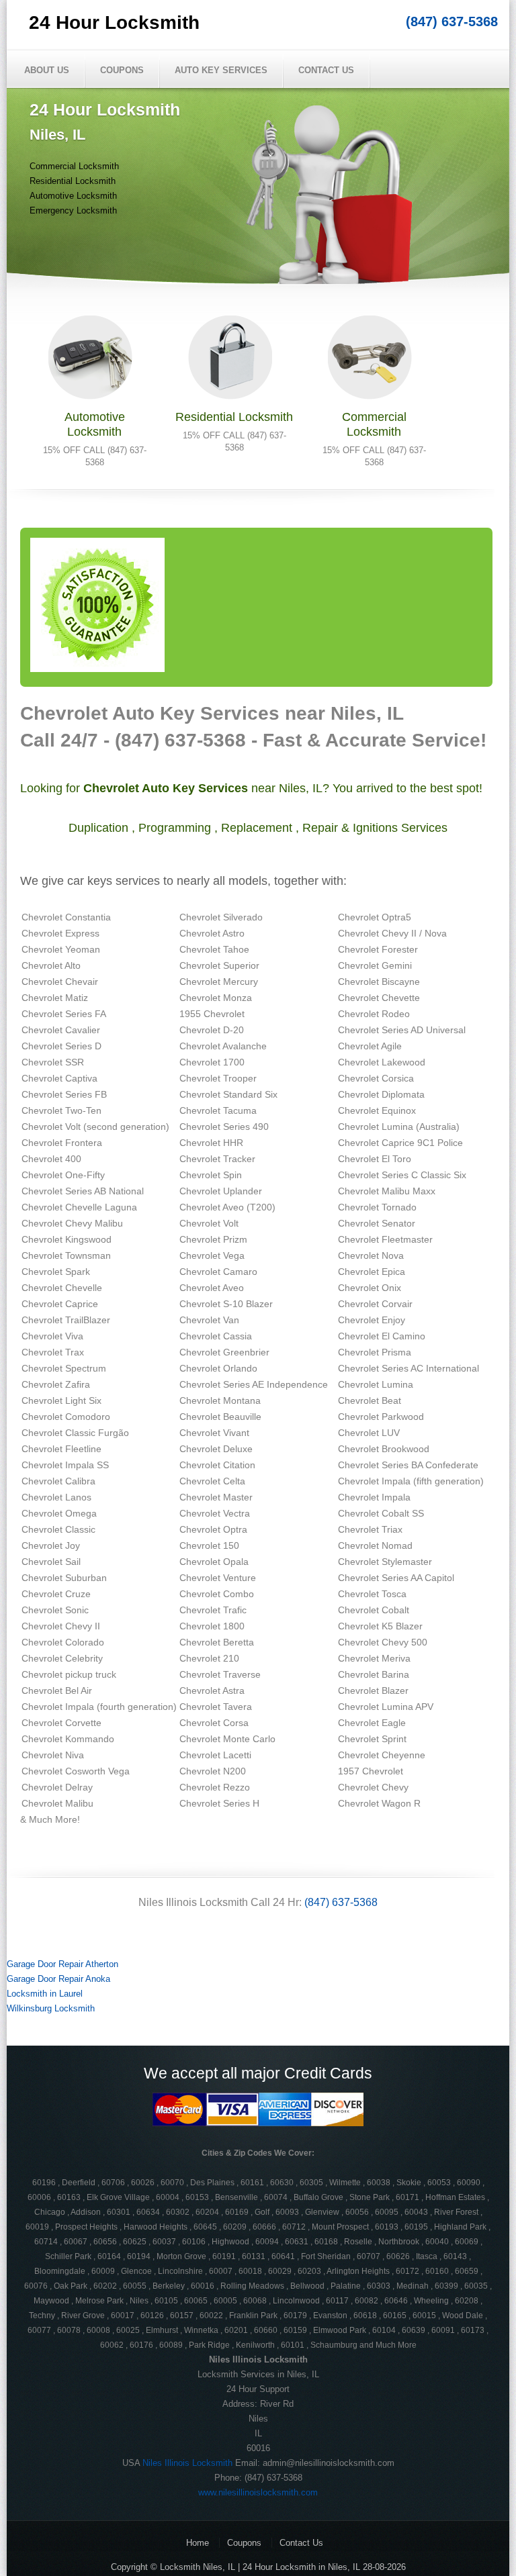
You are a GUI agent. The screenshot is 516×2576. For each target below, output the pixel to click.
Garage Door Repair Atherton (62, 1964)
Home (198, 2543)
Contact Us (326, 70)
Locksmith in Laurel (45, 1994)
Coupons (122, 70)
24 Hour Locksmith (114, 22)
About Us (47, 70)
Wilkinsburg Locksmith (51, 2008)
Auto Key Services (221, 70)
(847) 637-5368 (452, 21)
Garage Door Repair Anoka (58, 1979)
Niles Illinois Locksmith (187, 2463)
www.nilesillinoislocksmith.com (258, 2492)
